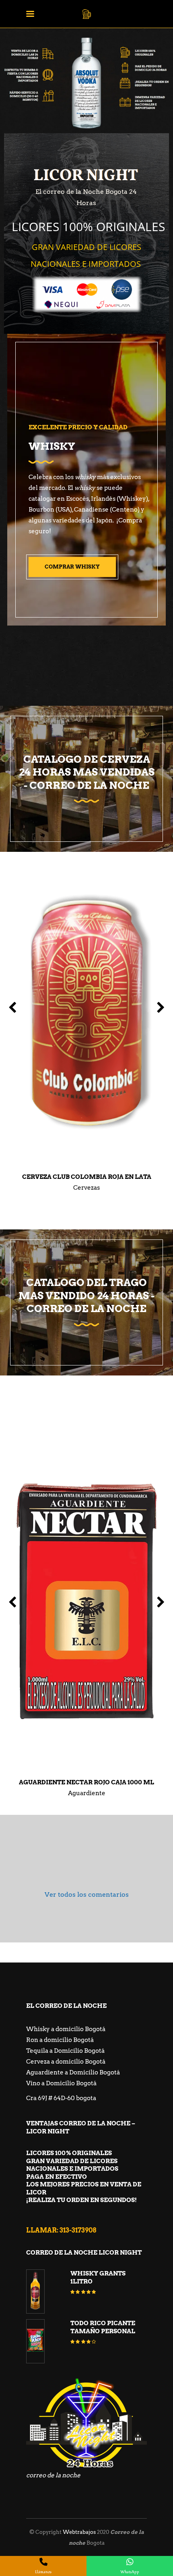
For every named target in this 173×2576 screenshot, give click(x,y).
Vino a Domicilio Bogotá (61, 2083)
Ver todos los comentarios (87, 1894)
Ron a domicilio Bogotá (60, 2040)
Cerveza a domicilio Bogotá (66, 2062)
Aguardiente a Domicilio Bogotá (73, 2072)
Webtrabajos (79, 2532)
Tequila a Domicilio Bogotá (65, 2051)
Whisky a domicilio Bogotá (66, 2029)
